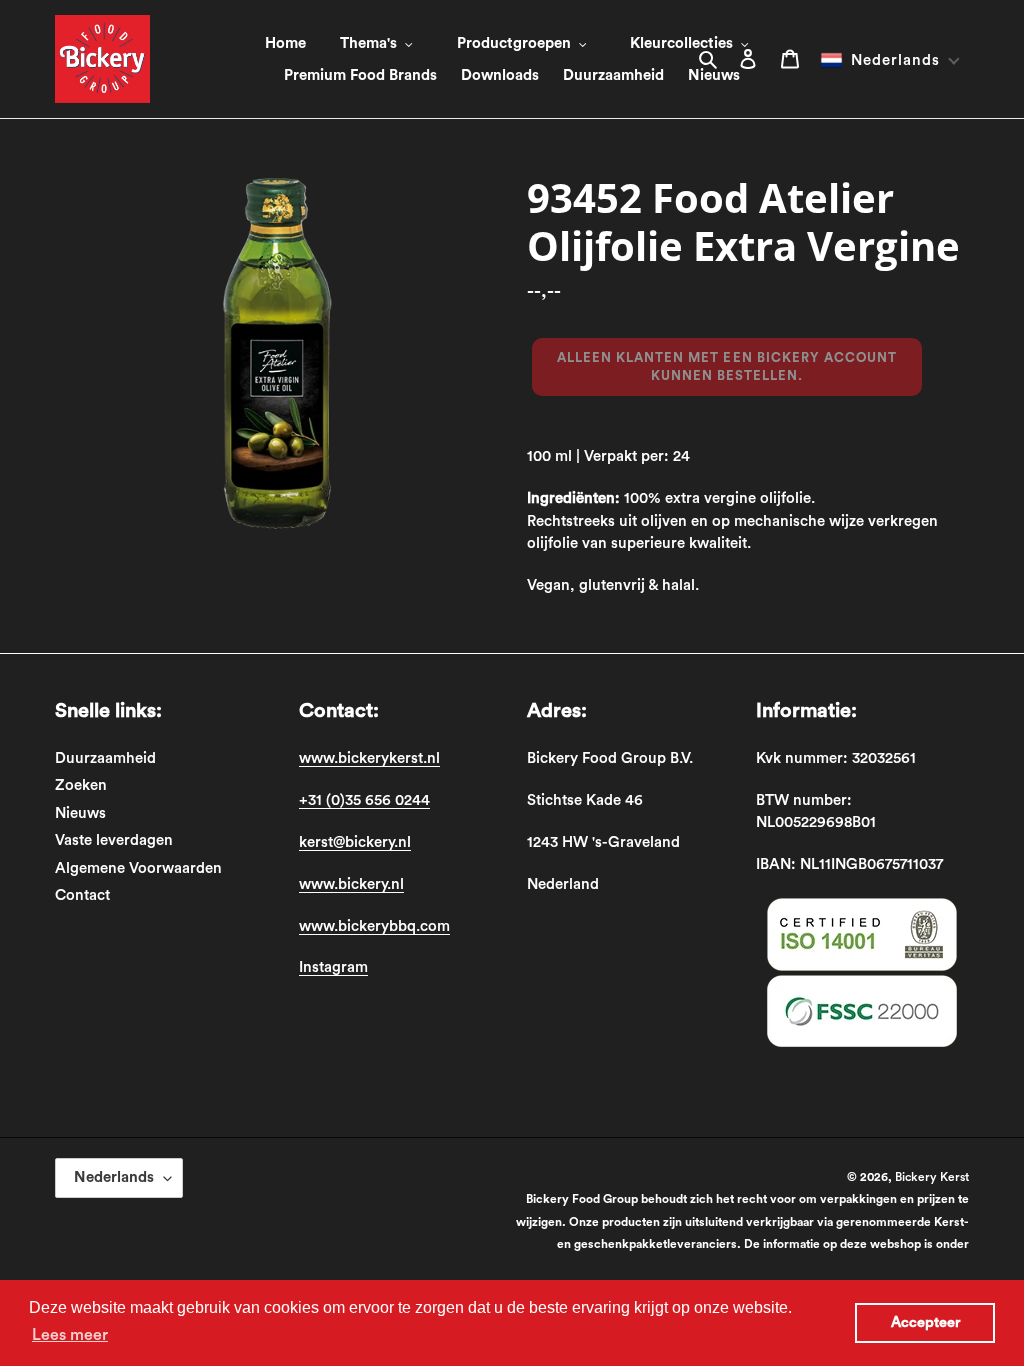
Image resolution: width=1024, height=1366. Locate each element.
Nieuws (80, 813)
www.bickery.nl (351, 884)
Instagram (333, 967)
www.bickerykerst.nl (369, 758)
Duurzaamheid (105, 758)
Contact (82, 895)
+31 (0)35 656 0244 (364, 800)
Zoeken (81, 785)
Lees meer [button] (70, 1335)
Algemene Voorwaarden (138, 868)
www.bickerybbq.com (374, 926)
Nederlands (114, 1177)
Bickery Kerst (932, 1177)
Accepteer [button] (925, 1322)
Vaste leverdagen (114, 840)
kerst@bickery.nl (355, 842)
